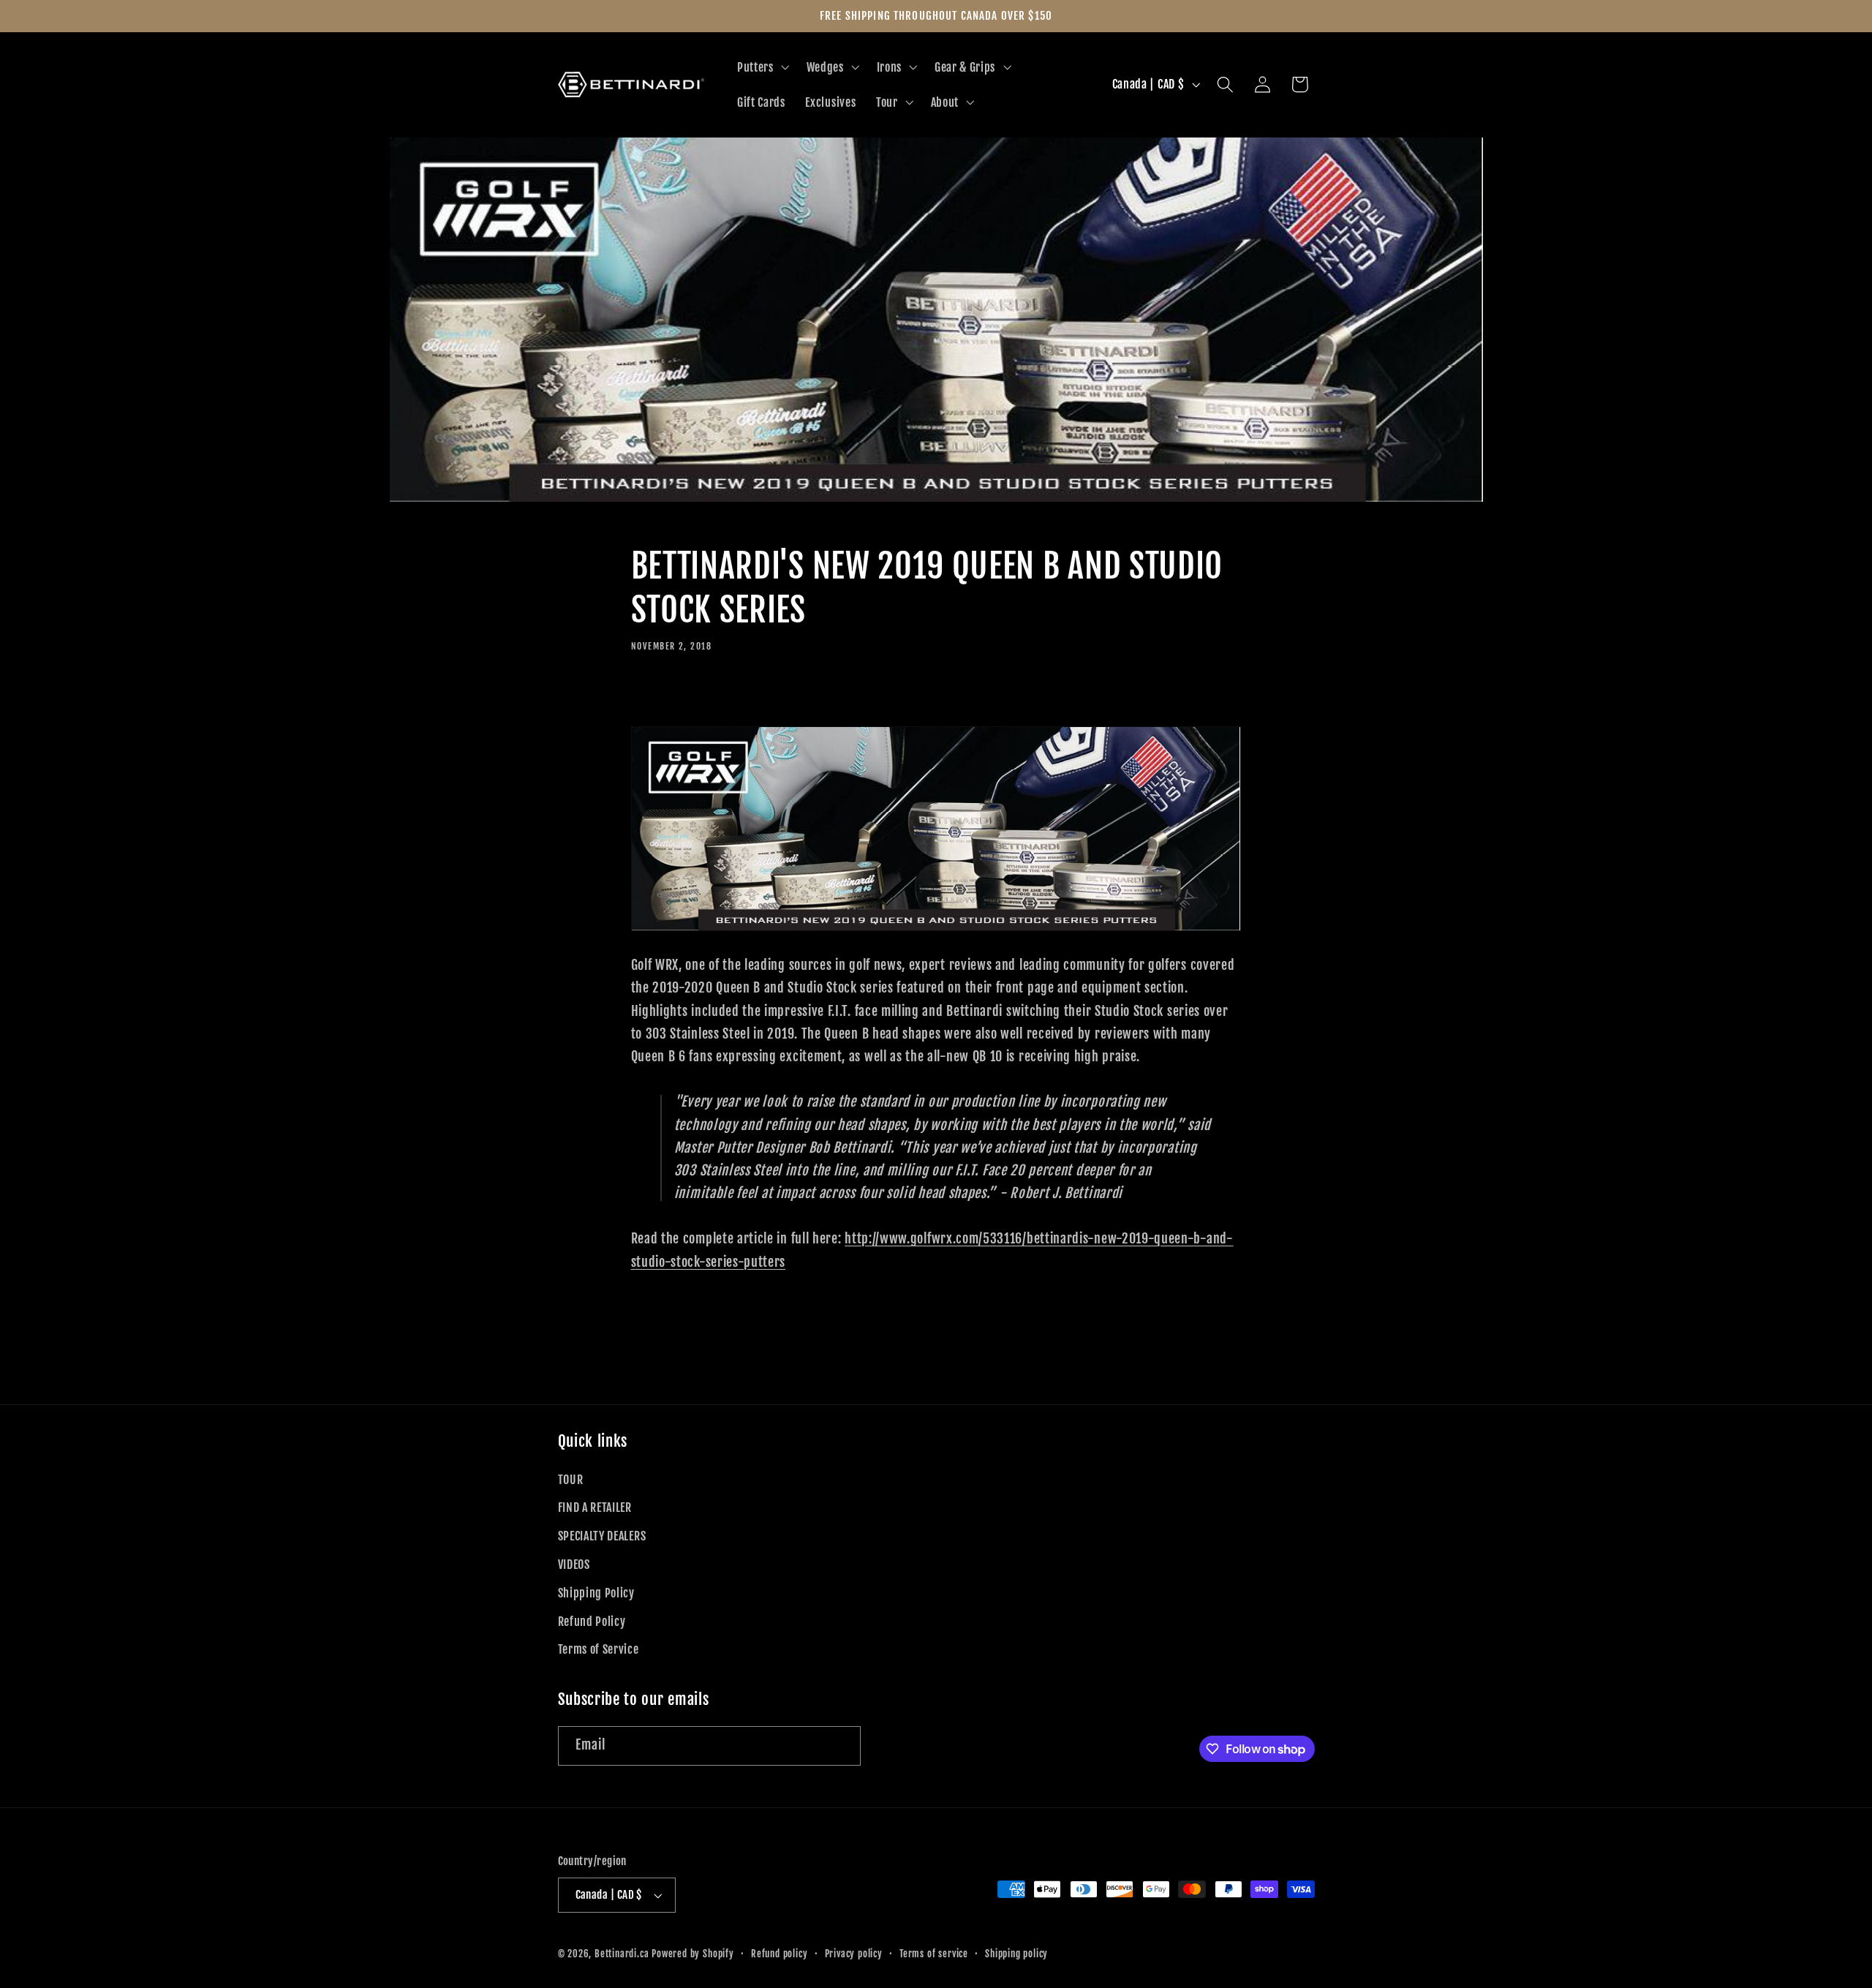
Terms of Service (599, 1649)
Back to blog (936, 1364)
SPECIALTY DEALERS (602, 1536)
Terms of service (934, 1954)
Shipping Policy (596, 1593)
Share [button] (664, 695)
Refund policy (779, 1954)
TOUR (571, 1480)
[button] (762, 67)
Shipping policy (1016, 1954)
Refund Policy (592, 1622)
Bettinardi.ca (622, 1954)
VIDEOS (574, 1565)
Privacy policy (854, 1954)
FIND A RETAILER (595, 1507)
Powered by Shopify (693, 1954)
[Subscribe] (841, 1746)
